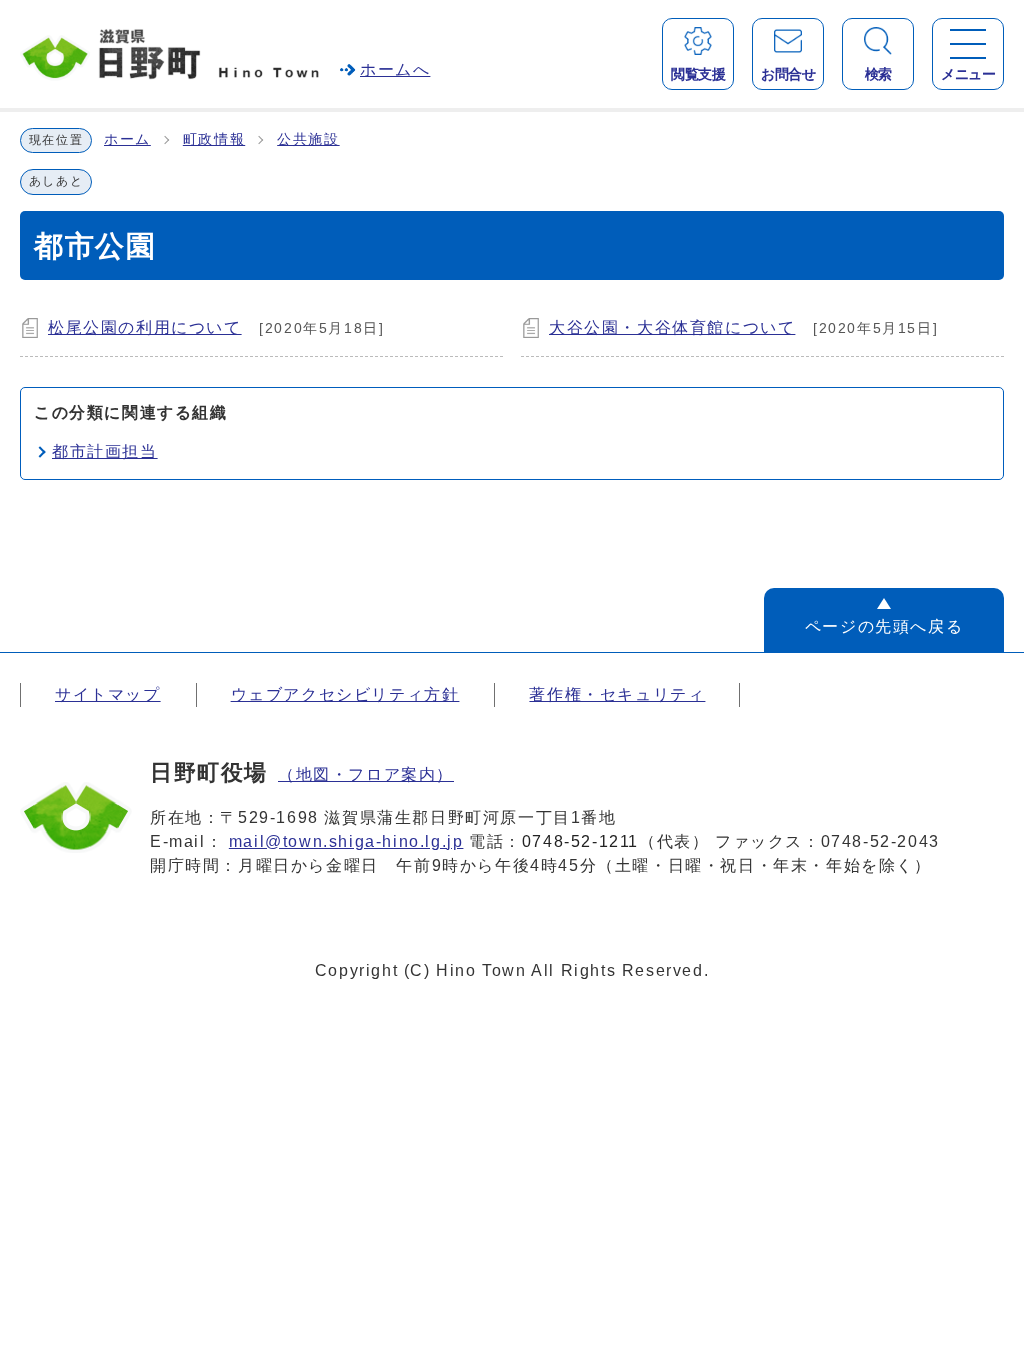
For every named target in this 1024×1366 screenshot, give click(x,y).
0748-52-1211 (580, 841)
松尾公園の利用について (145, 327)
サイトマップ (108, 694)
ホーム (127, 139)
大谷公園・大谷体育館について (672, 327)
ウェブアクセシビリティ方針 (345, 694)
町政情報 (214, 139)
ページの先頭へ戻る (884, 626)
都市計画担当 (105, 451)
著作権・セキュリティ (617, 694)
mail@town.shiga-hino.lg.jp (346, 841)
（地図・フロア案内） (366, 774)
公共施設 (308, 139)
